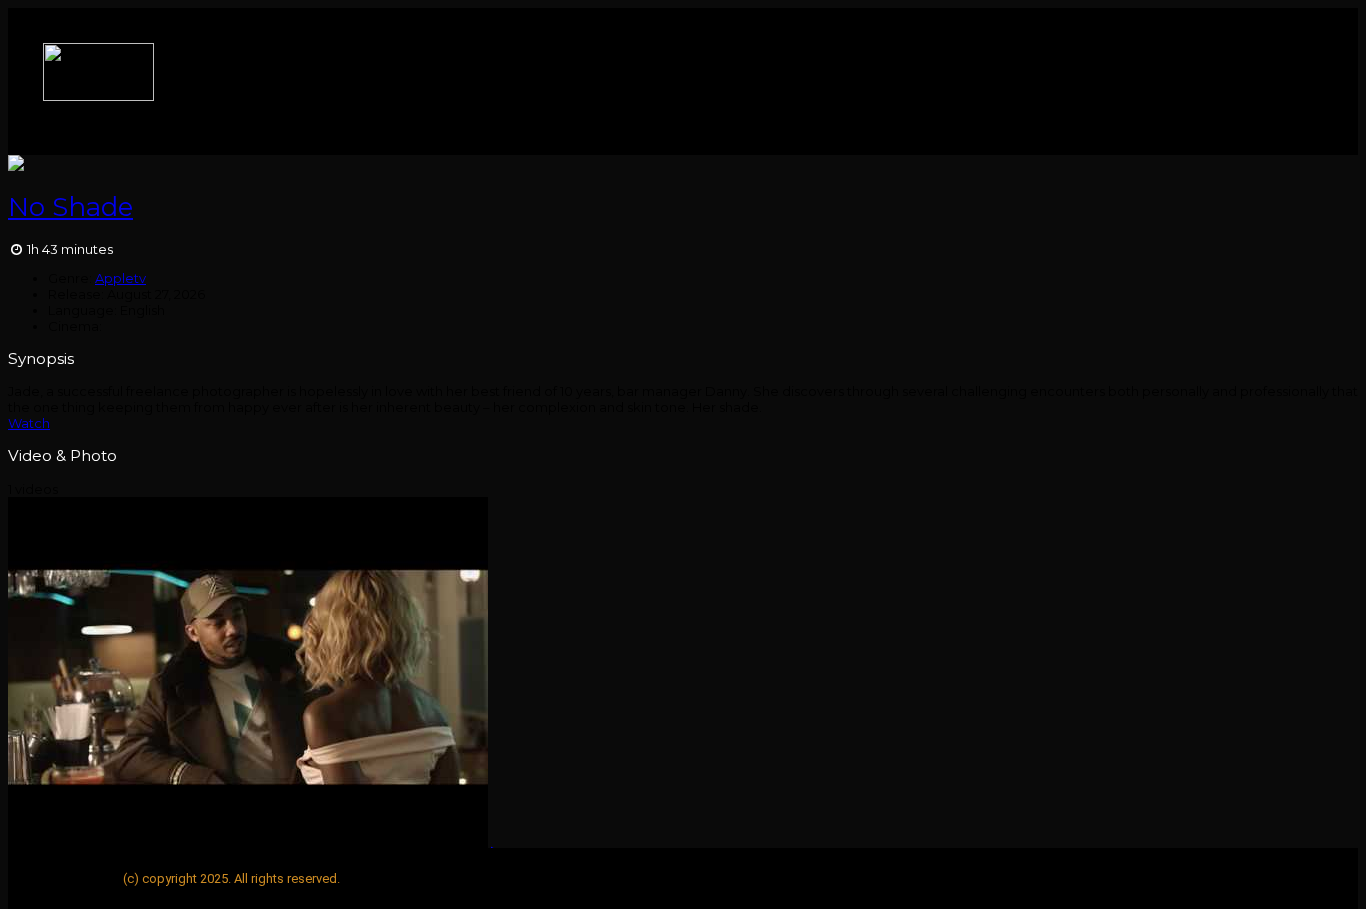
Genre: (70, 278)
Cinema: (75, 326)
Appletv (120, 278)
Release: (76, 294)
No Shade (70, 207)
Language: (82, 310)
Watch (29, 423)
